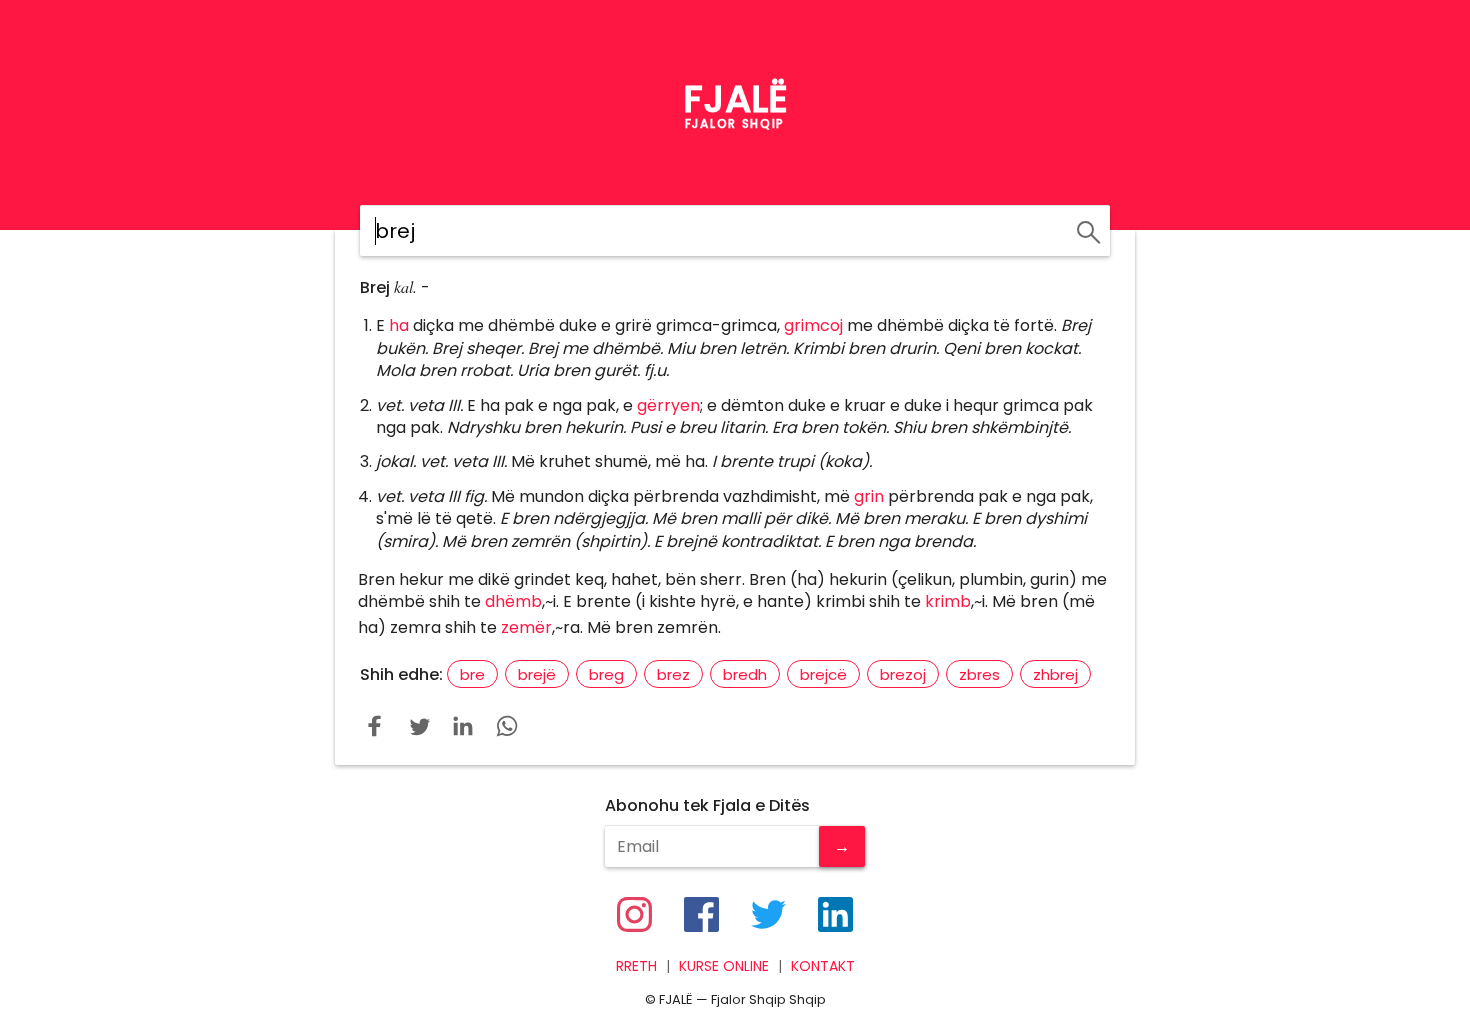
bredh (745, 674)
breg (606, 674)
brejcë (823, 674)
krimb (948, 601)
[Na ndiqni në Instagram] (634, 914)
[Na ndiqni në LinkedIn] (835, 914)
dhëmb (513, 601)
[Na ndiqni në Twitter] (768, 914)
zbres (979, 674)
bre (472, 674)
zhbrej (1055, 674)
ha (399, 325)
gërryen (668, 405)
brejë (537, 674)
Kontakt (823, 966)
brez (673, 674)
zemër (526, 627)
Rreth (636, 966)
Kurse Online (724, 966)
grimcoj (813, 325)
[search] (1085, 229)
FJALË (735, 99)
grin (869, 496)
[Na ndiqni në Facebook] (701, 914)
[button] (375, 726)
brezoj (903, 674)
